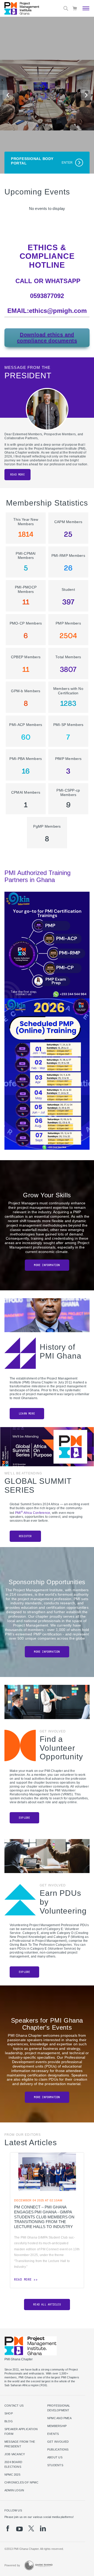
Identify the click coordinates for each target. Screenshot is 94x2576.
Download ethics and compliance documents (47, 338)
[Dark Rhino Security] (38, 2565)
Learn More (27, 1414)
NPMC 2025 (12, 2475)
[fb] (8, 2528)
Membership (57, 2426)
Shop (9, 2413)
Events (53, 2434)
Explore (24, 1818)
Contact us (14, 2406)
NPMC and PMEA (59, 2418)
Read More (17, 475)
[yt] (19, 2529)
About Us (55, 2457)
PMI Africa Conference (33, 1513)
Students (55, 2465)
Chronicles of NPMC (21, 2482)
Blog (9, 2421)
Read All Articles (47, 2305)
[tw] (31, 2528)
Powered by (12, 2565)
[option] (47, 2220)
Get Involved (58, 2442)
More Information (47, 1265)
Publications (58, 2449)
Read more (23, 2280)
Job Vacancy (15, 2454)
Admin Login (14, 2490)
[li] (43, 2528)
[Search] (66, 8)
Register (25, 1536)
